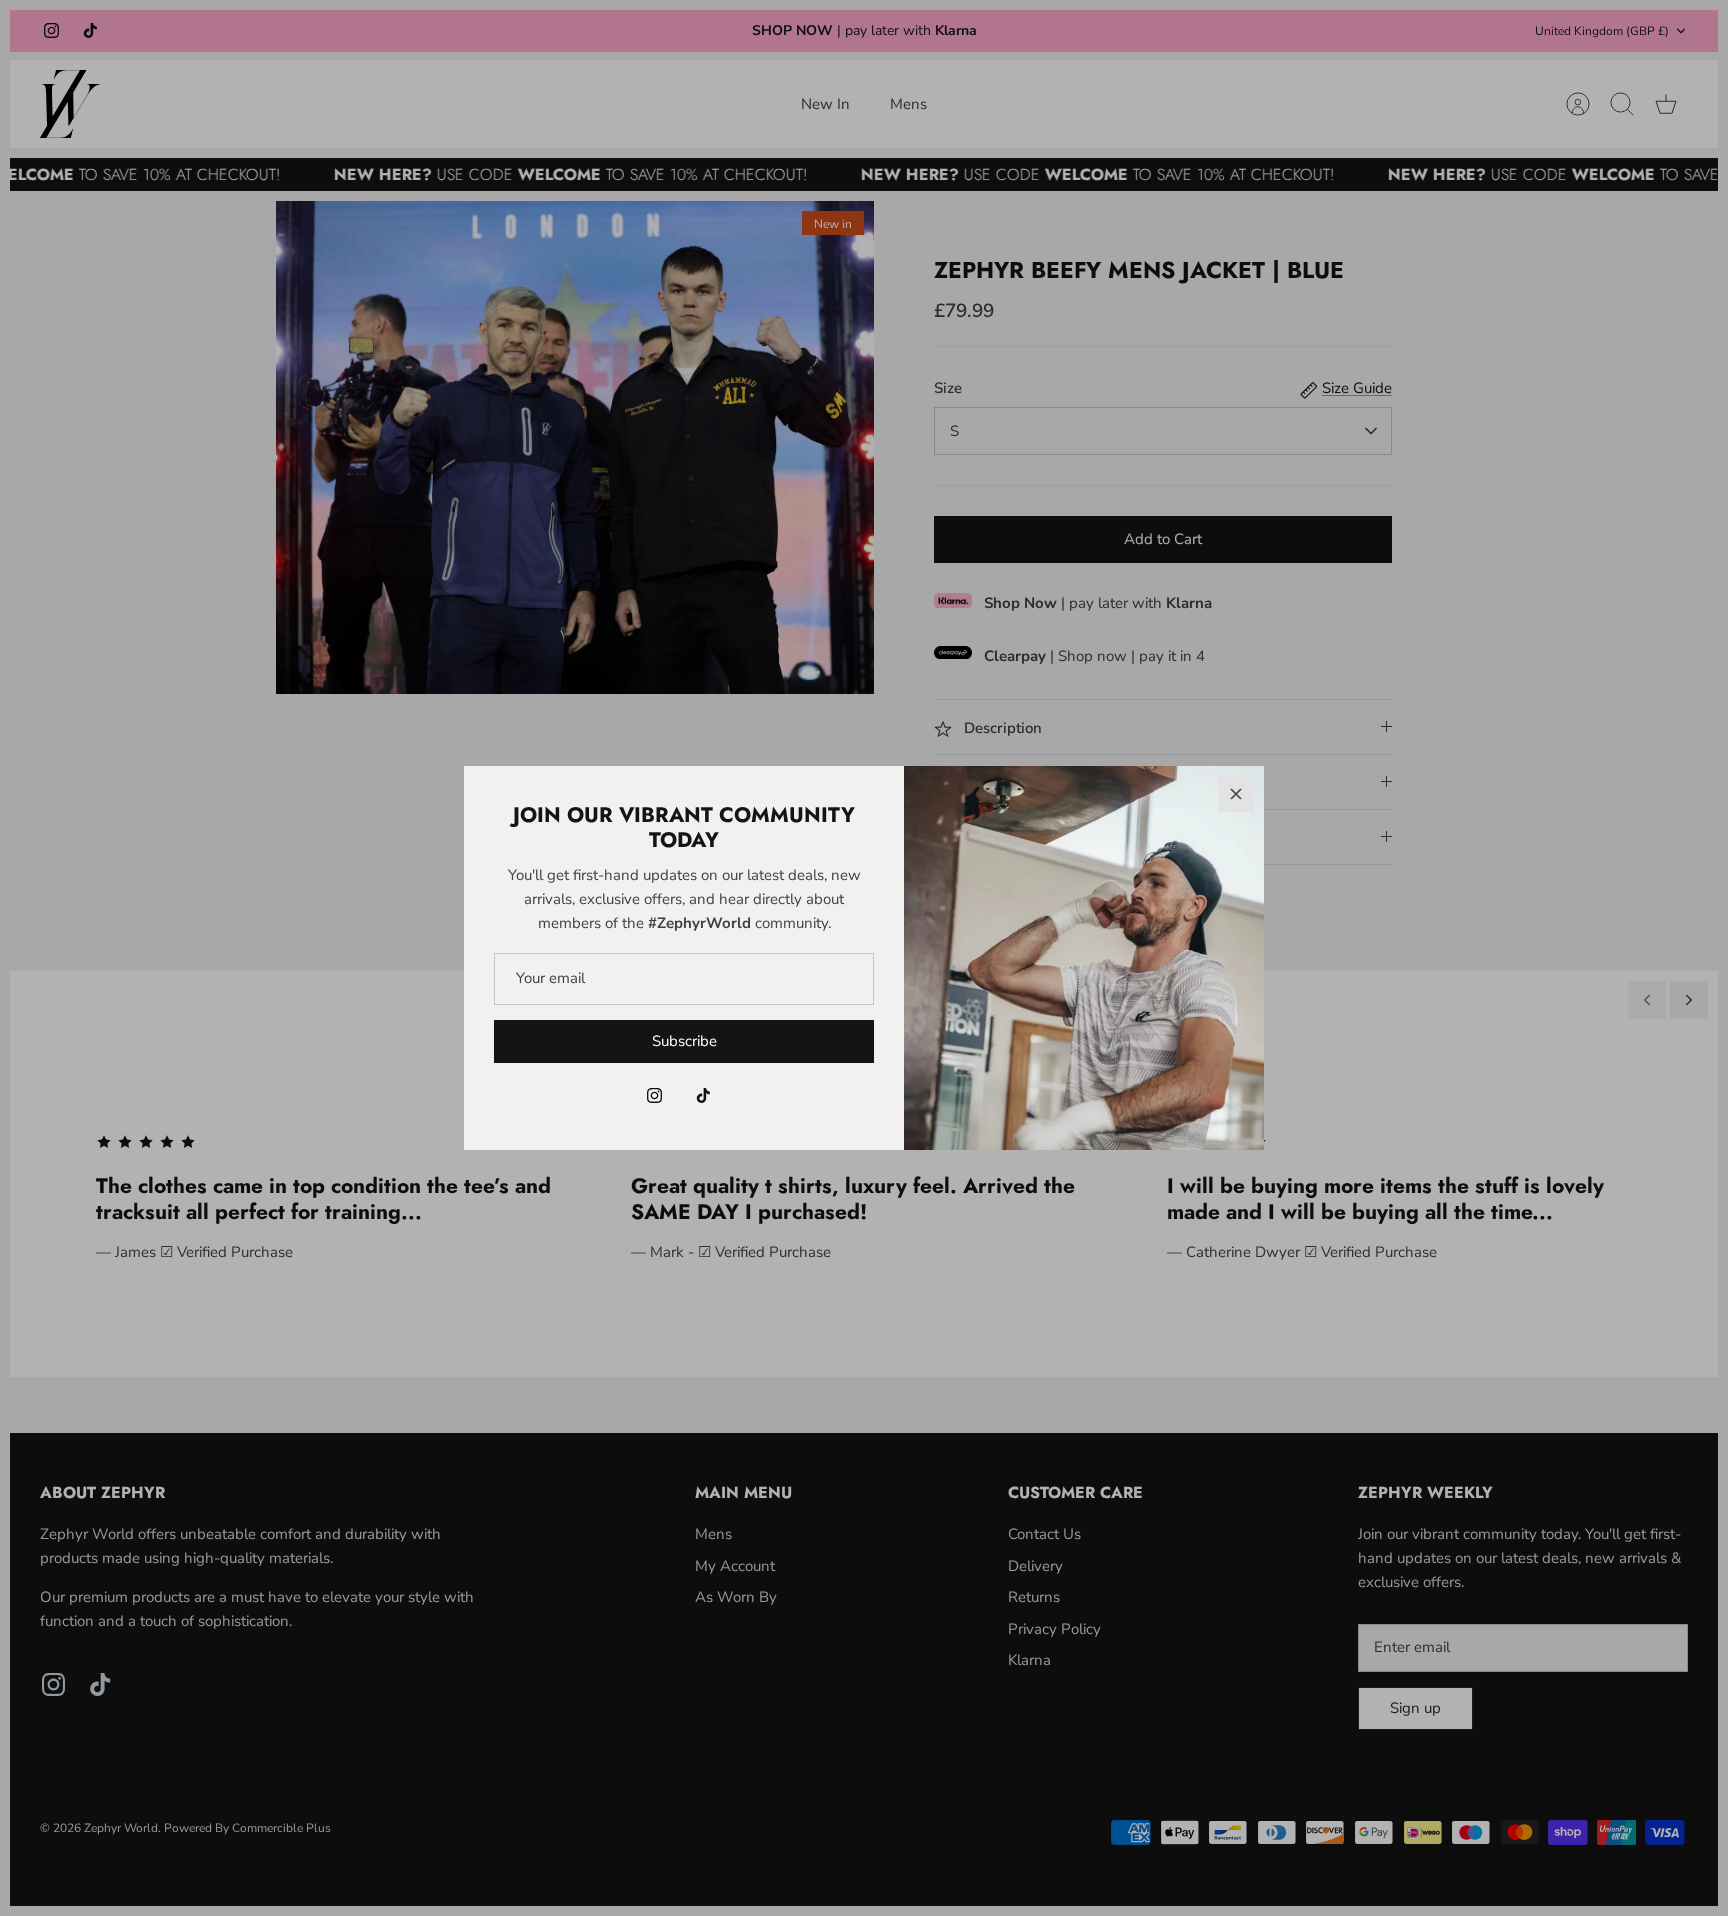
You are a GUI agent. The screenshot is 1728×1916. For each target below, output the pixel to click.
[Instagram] (654, 1095)
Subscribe (684, 1041)
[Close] (1236, 794)
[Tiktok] (703, 1095)
